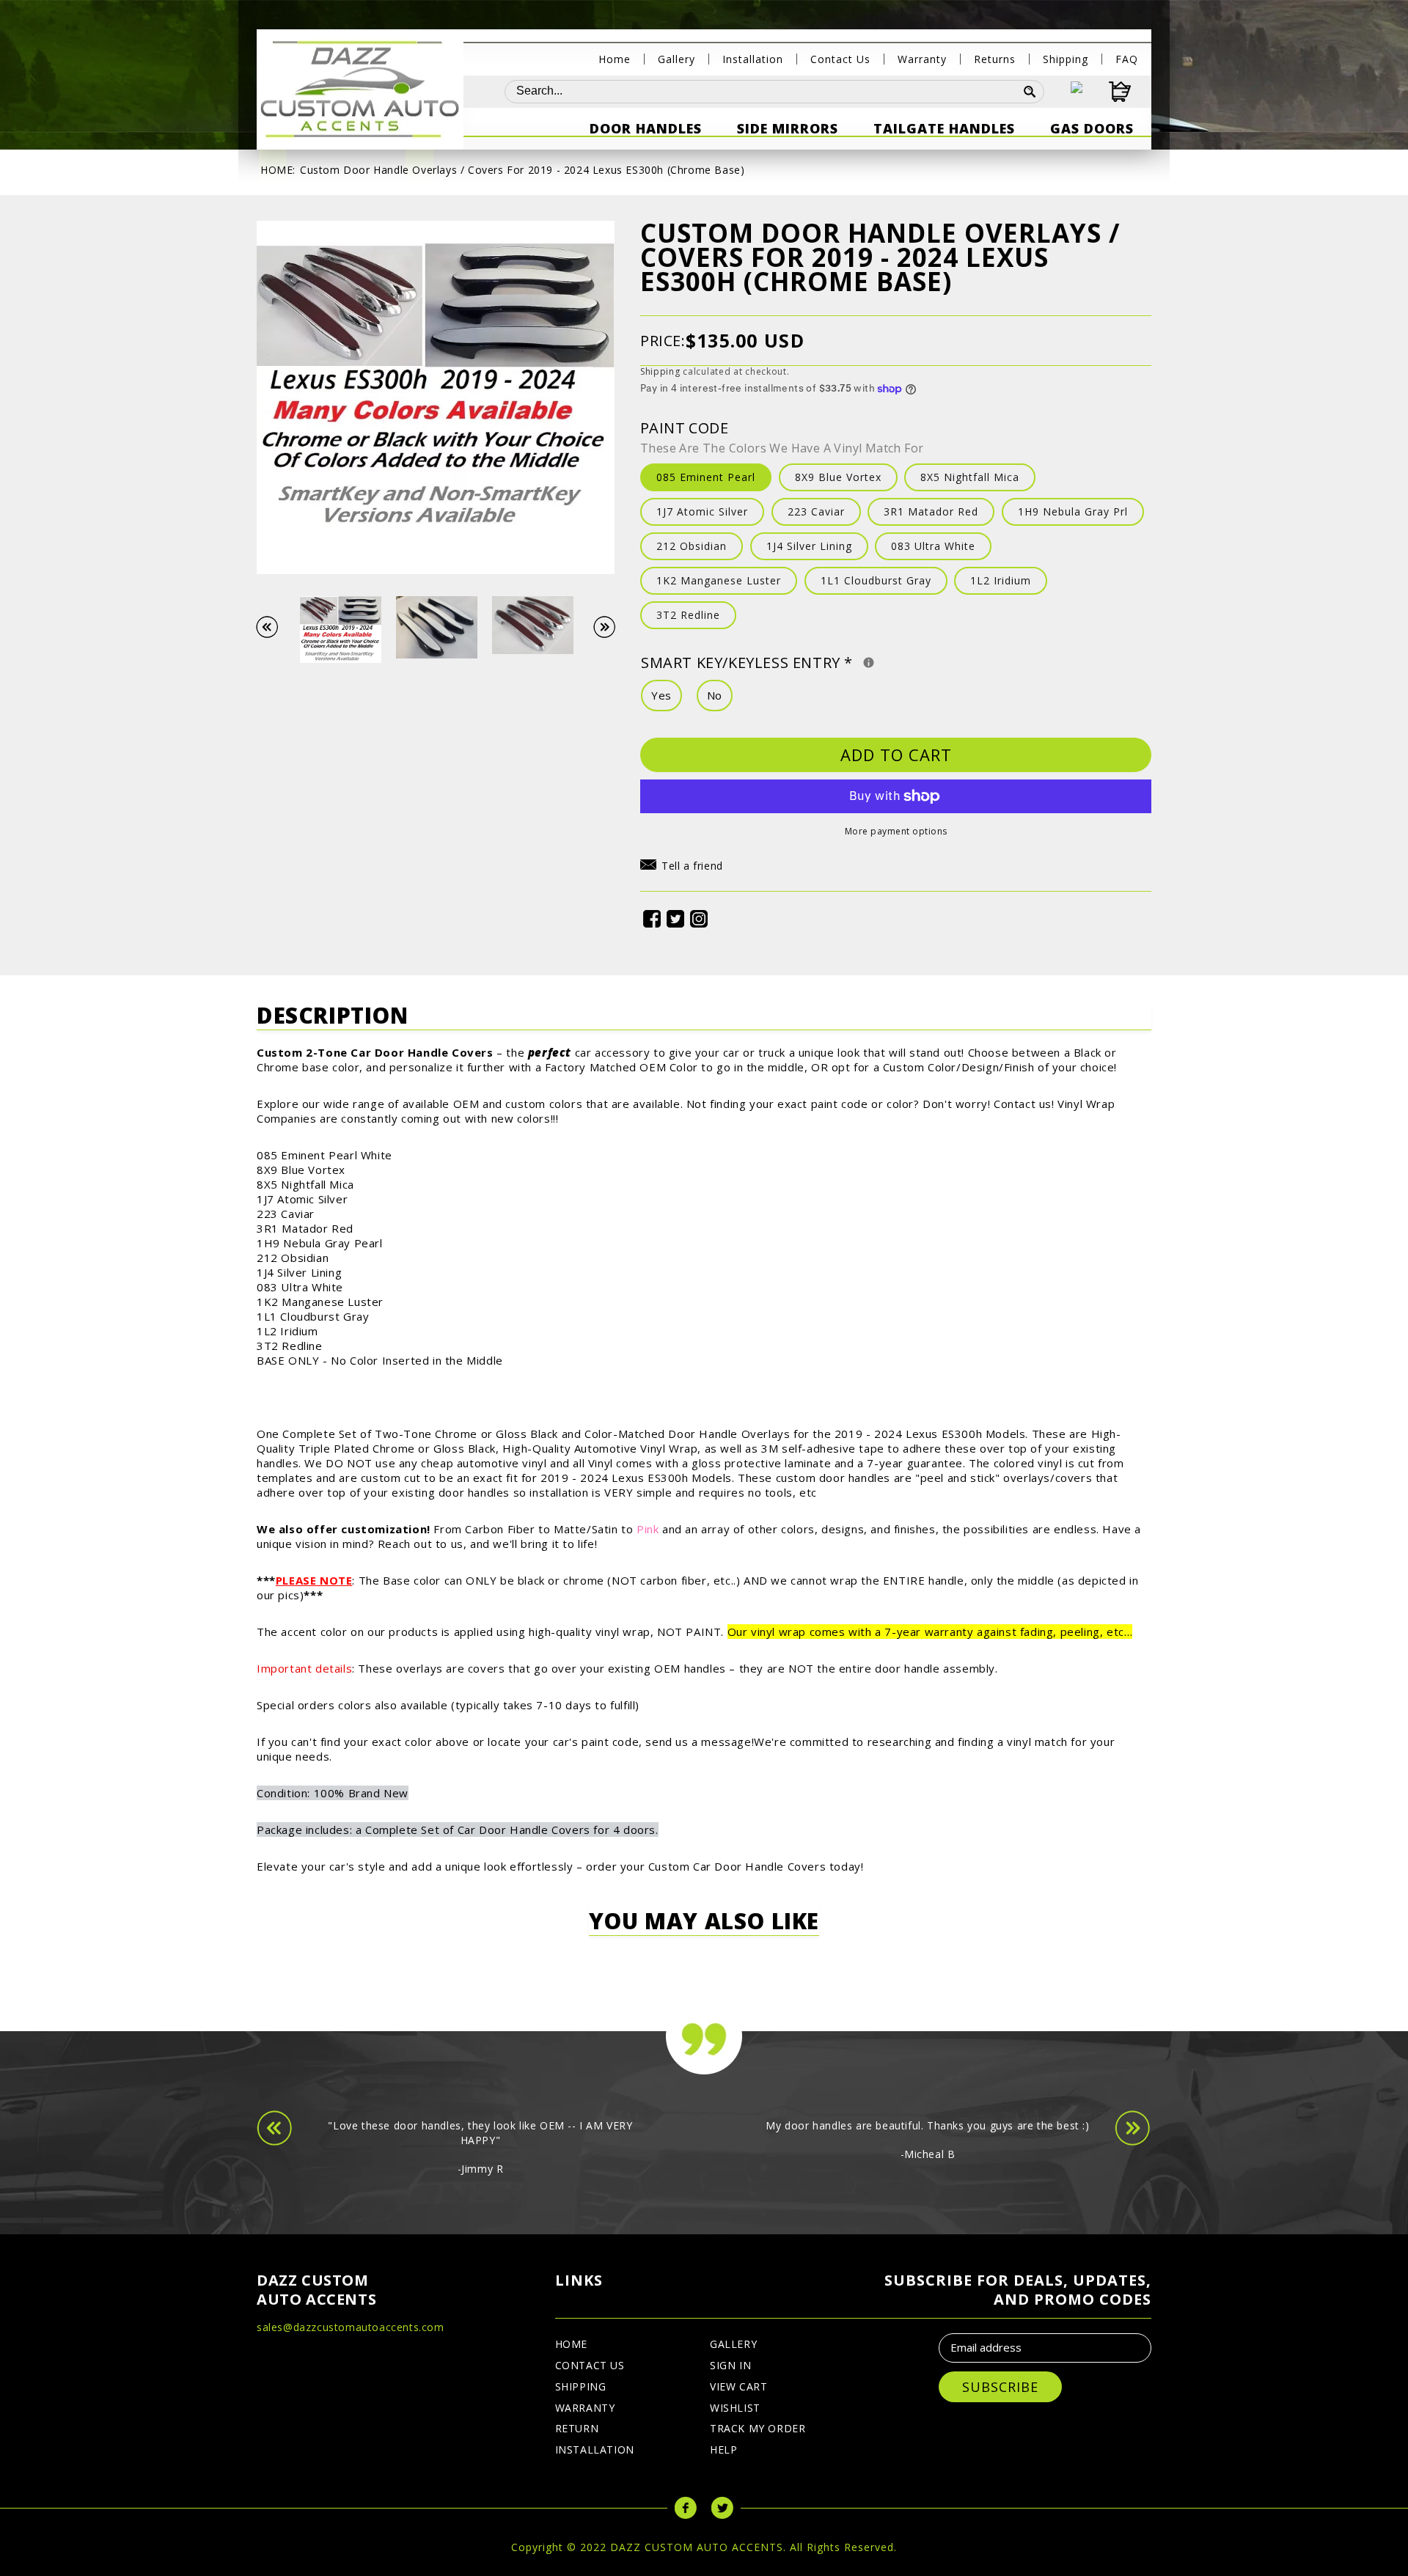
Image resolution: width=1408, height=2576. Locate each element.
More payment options (896, 831)
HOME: (278, 170)
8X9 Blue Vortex (838, 477)
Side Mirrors (788, 128)
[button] (682, 868)
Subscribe (1000, 2387)
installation (595, 2450)
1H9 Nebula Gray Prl (1073, 511)
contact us (590, 2365)
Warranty (922, 59)
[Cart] (1107, 92)
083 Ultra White (933, 546)
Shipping (1066, 59)
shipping (581, 2386)
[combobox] (760, 92)
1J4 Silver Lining (809, 546)
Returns (995, 59)
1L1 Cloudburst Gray (876, 580)
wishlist (735, 2408)
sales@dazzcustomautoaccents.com (351, 2327)
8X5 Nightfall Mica (970, 477)
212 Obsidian (692, 546)
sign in (730, 2365)
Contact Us (840, 59)
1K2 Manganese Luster (719, 580)
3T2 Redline (688, 615)
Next (612, 627)
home (571, 2344)
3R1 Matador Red (931, 511)
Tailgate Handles (944, 128)
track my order (758, 2428)
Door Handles (646, 128)
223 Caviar (816, 511)
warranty (585, 2408)
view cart (738, 2386)
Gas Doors (1092, 128)
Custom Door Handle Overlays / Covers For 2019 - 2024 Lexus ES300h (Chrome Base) (522, 170)
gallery (733, 2344)
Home (615, 59)
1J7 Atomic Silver (702, 511)
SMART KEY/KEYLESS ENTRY (843, 661)
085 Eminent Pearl (706, 477)
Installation (753, 59)
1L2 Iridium (1001, 580)
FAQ (1127, 59)
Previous (274, 627)
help (723, 2450)
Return (577, 2428)
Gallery (676, 59)
